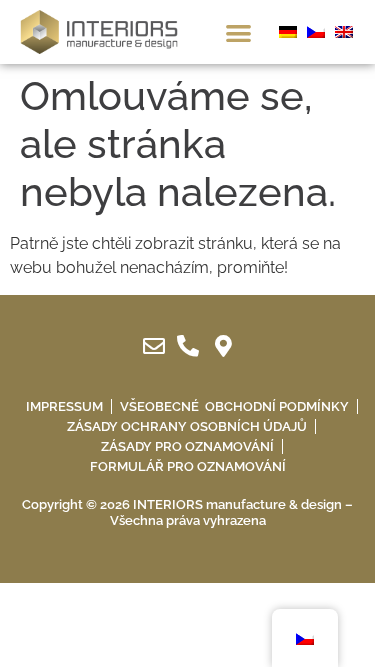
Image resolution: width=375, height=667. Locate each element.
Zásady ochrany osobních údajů (187, 426)
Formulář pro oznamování (188, 466)
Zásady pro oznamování (187, 446)
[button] (238, 32)
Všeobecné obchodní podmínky (234, 406)
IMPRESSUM (64, 406)
